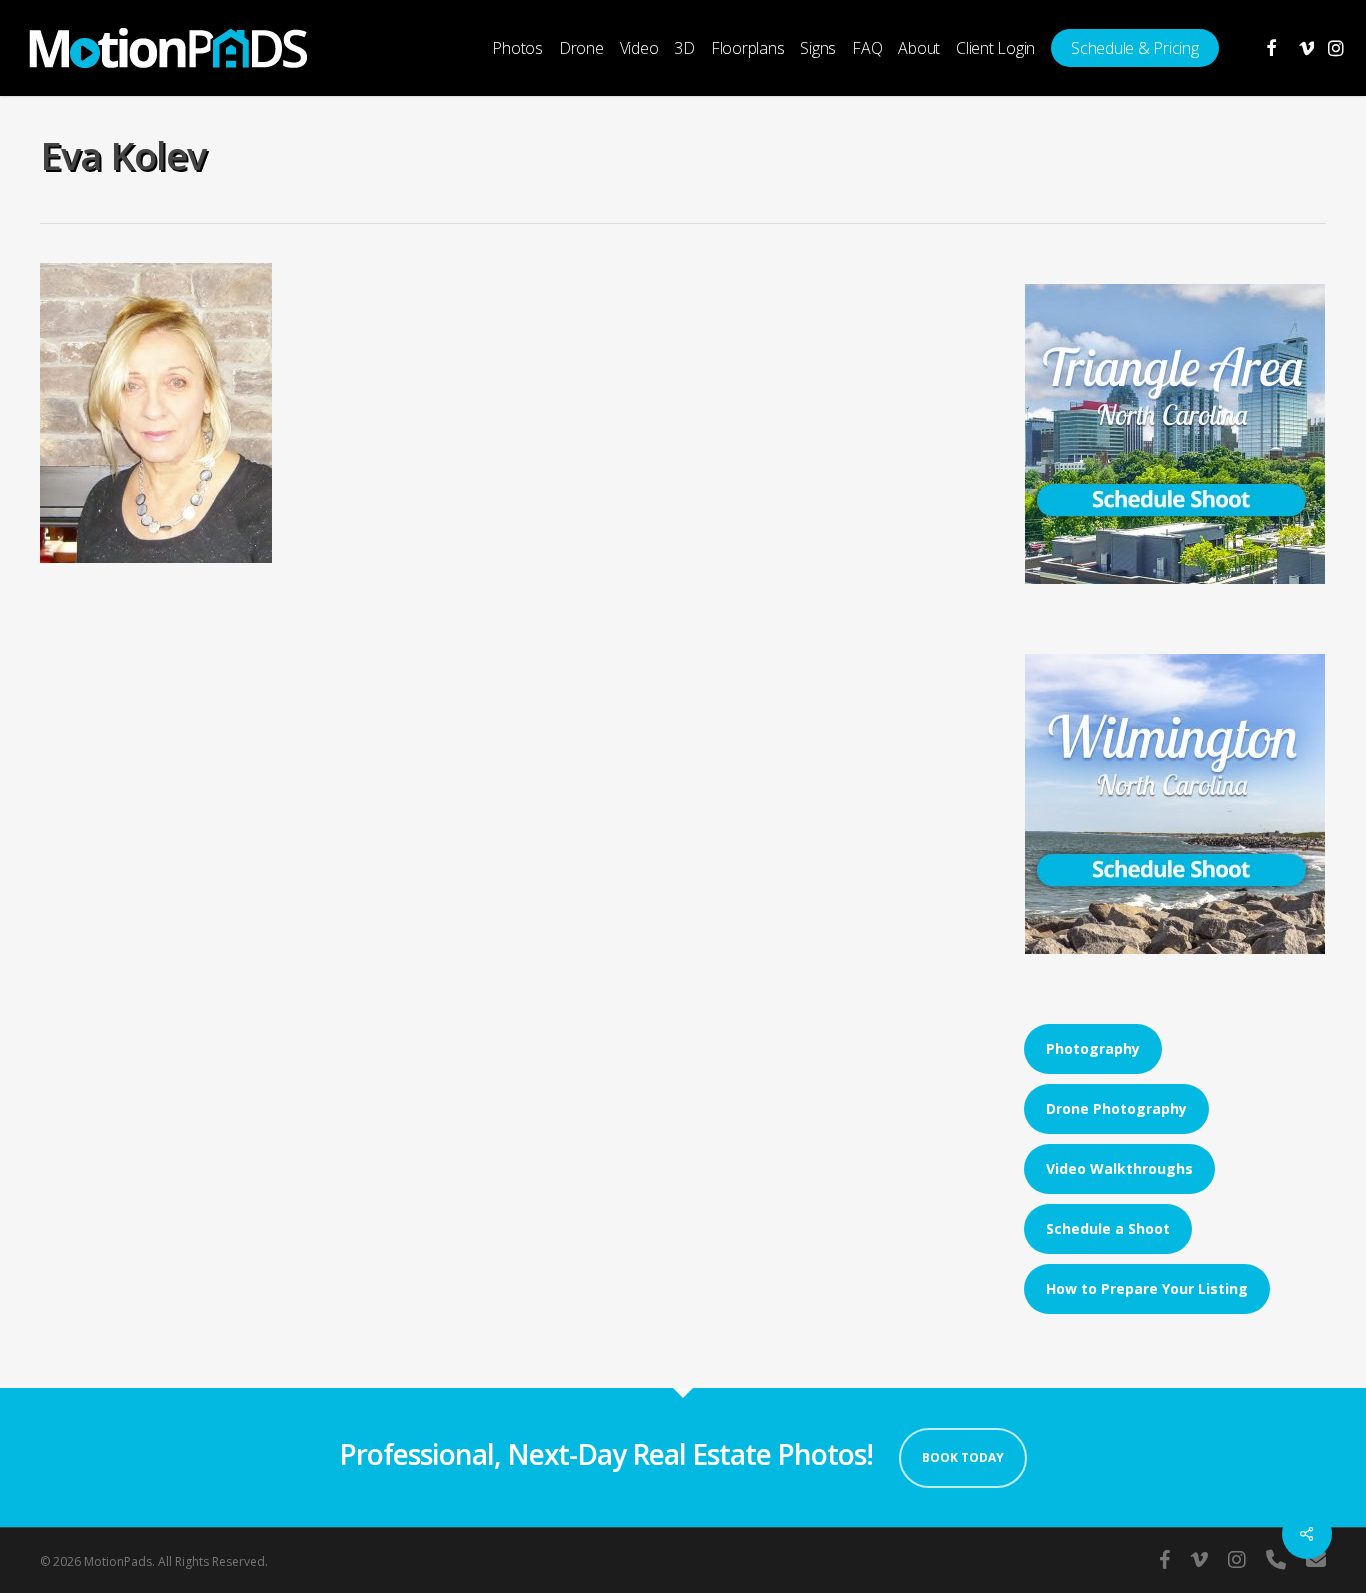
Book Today (963, 1457)
